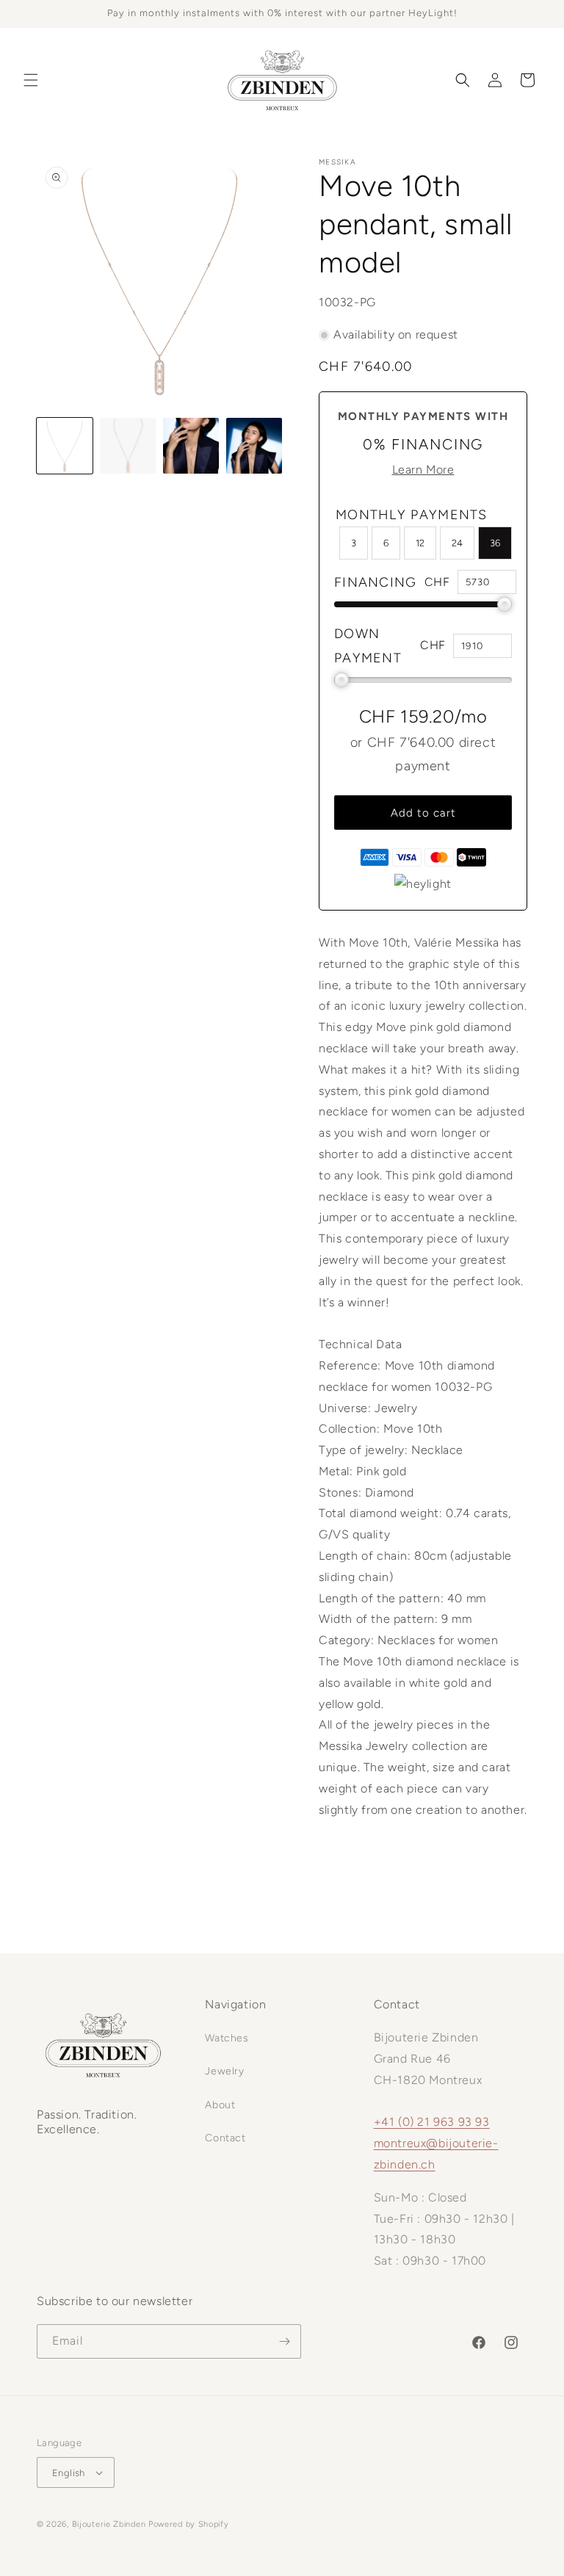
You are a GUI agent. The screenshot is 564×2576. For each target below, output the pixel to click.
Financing (376, 582)
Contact (225, 2138)
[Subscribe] (284, 2341)
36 (495, 543)
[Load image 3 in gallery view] (191, 446)
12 (420, 543)
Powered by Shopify (189, 2524)
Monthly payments (412, 515)
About (220, 2105)
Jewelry (224, 2071)
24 (457, 543)
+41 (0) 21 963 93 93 (432, 2122)
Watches (227, 2038)
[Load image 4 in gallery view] (254, 446)
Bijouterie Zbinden (109, 2524)
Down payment (368, 645)
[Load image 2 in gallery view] (128, 446)
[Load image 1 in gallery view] (65, 446)
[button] (31, 80)
